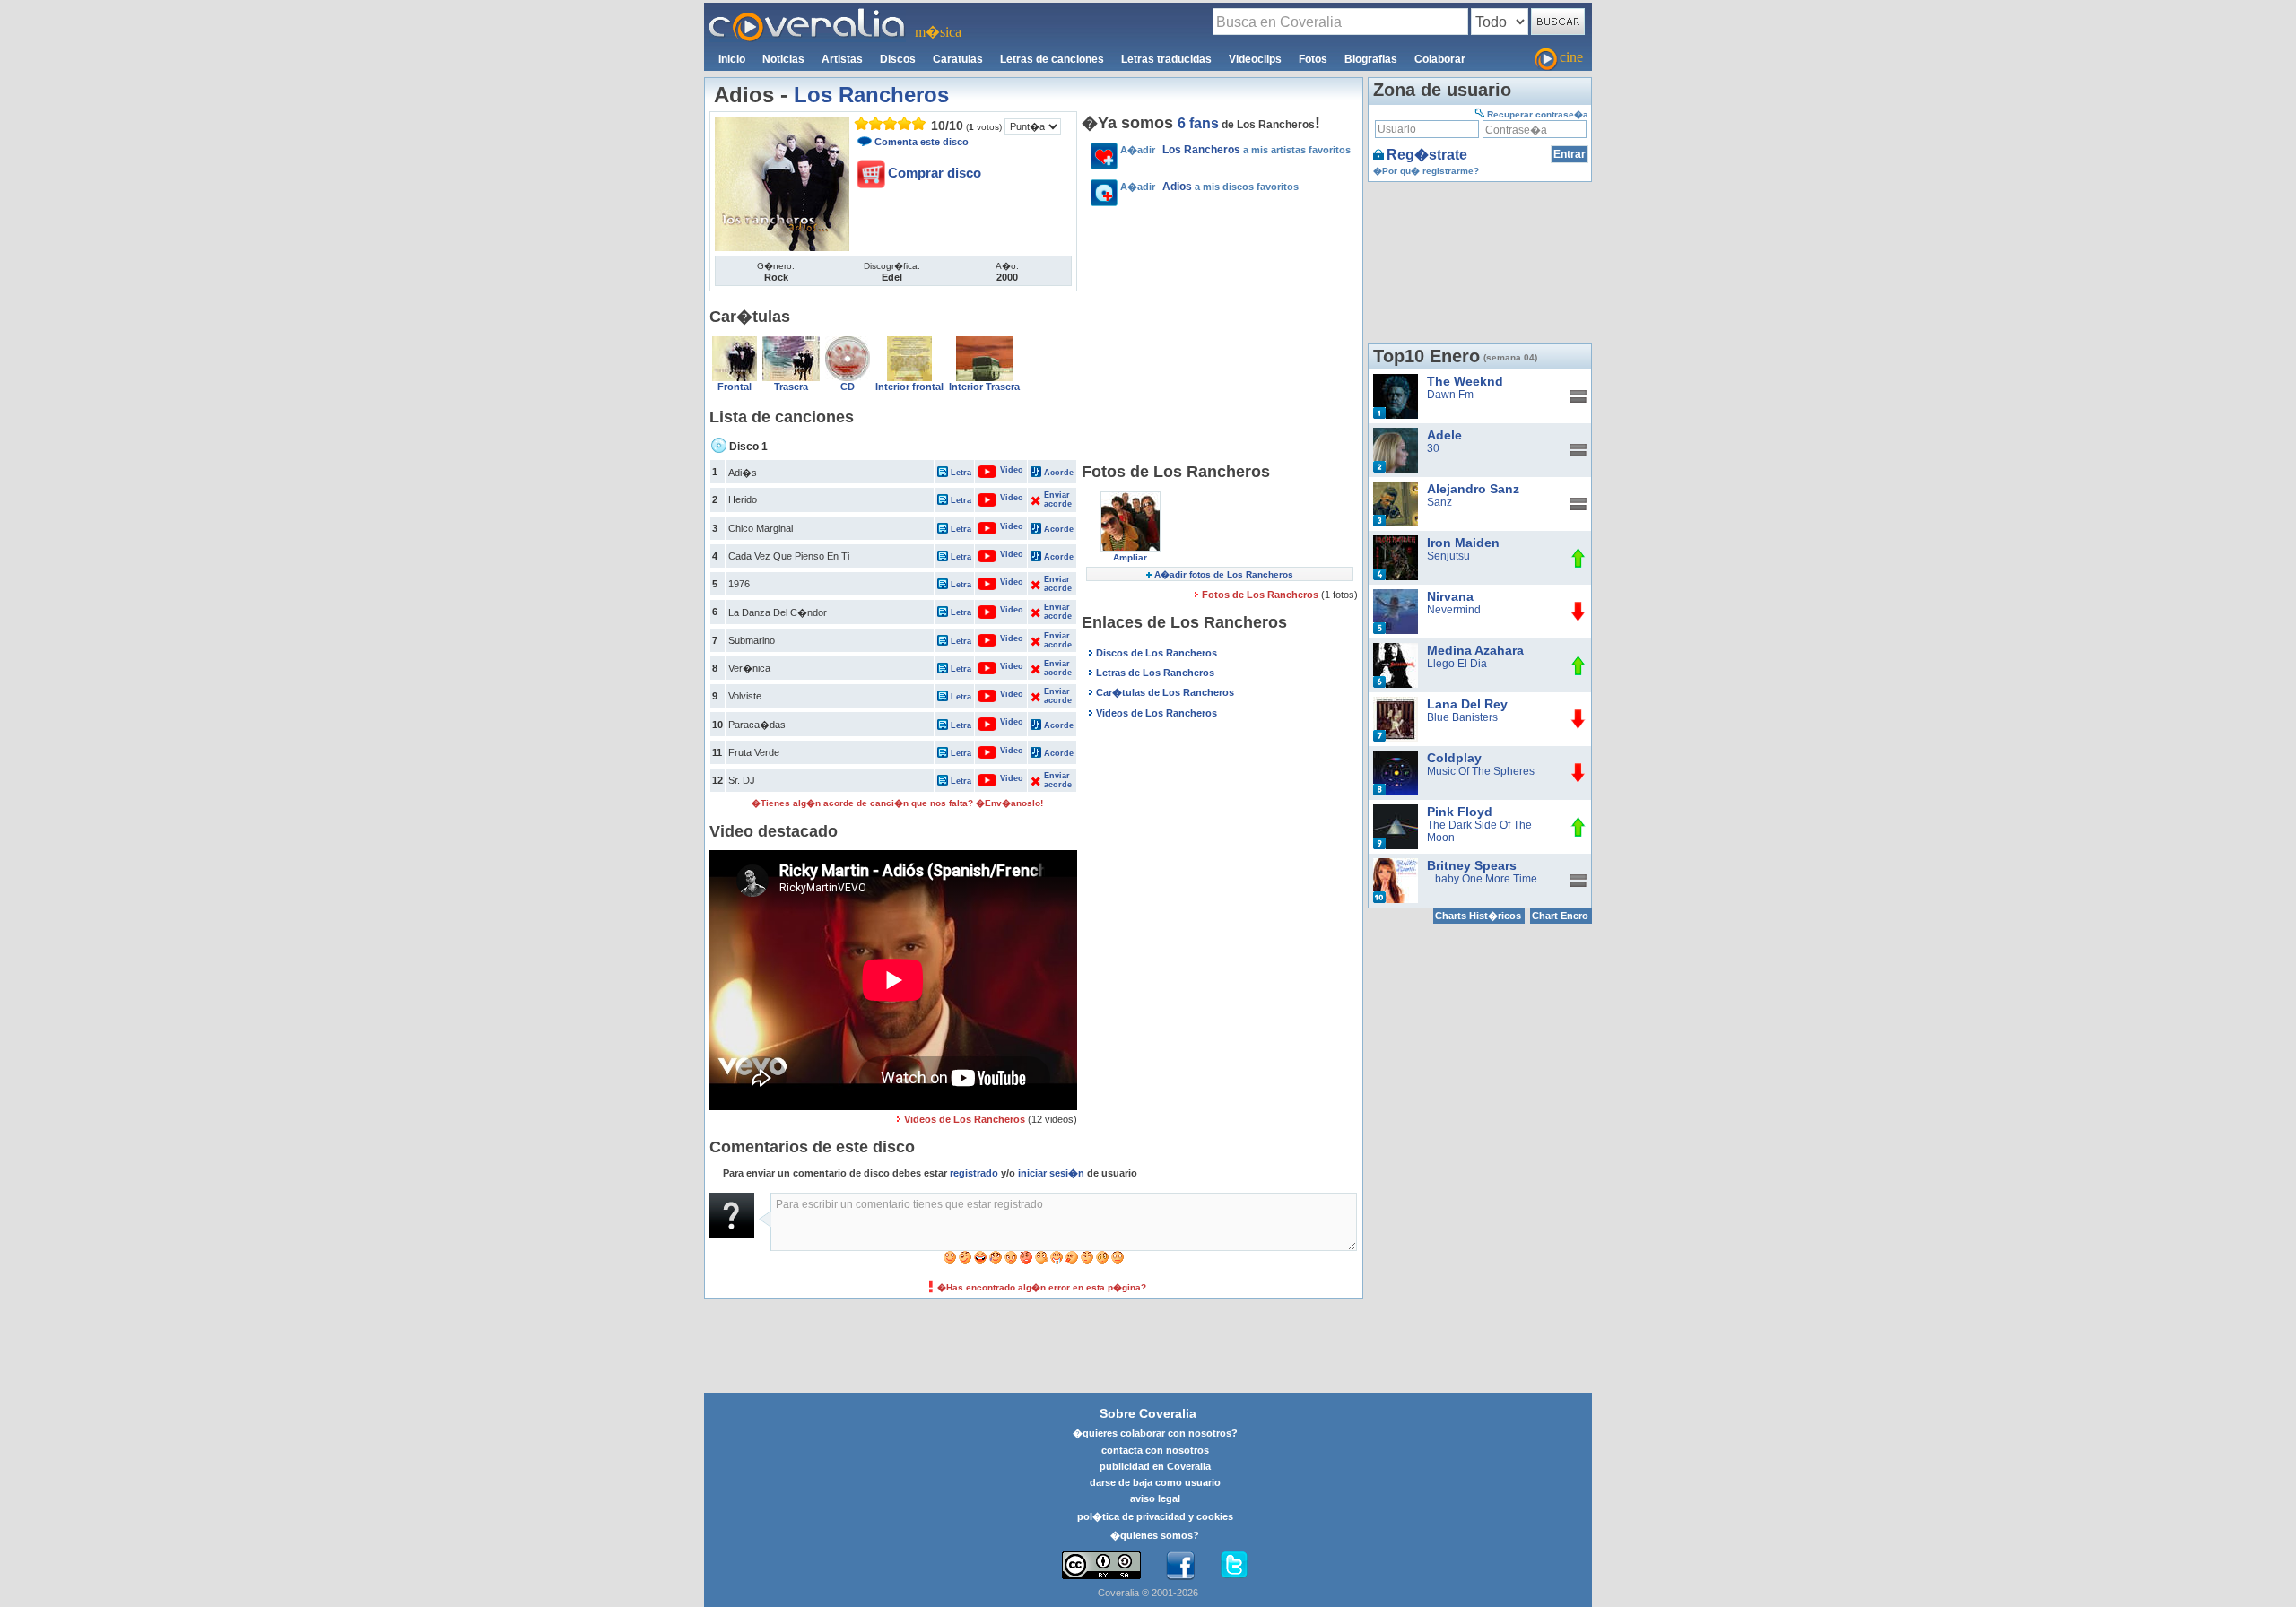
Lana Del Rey (1467, 704)
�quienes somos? (1155, 1535)
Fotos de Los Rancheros (1261, 595)
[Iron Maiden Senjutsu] (1396, 542)
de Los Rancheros (1246, 125)
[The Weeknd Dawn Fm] (1396, 380)
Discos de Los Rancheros (1157, 653)
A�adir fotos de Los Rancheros (1224, 574)
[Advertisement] (1220, 337)
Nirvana (1450, 596)
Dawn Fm (1450, 395)
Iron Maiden (1463, 543)
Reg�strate (1427, 155)
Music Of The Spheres (1481, 771)
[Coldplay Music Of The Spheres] (1396, 757)
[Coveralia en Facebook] (1180, 1566)
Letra (961, 473)
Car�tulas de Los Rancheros (1165, 692)
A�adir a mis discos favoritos (1209, 187)
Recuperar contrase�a (1538, 114)
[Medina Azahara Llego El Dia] (1396, 649)
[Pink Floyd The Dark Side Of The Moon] (1396, 811)
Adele (1444, 435)
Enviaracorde (1057, 499)
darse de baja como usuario (1155, 1482)
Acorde (1059, 473)
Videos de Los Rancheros (965, 1119)
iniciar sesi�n (1051, 1173)
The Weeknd (1465, 381)
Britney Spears (1472, 865)
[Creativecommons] (1101, 1565)
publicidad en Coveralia (1155, 1466)
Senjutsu (1448, 556)
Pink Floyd (1460, 812)
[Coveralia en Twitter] (1234, 1566)
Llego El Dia (1457, 664)
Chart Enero (1560, 916)
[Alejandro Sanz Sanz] (1396, 488)
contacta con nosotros (1155, 1450)
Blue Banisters (1462, 717)
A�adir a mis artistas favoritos (1235, 150)
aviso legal (1155, 1498)
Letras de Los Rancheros (1155, 673)
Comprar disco (935, 173)
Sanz (1439, 502)
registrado (974, 1173)
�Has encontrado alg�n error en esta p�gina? (1042, 1287)
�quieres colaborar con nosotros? (1155, 1433)
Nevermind (1454, 610)
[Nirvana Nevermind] (1396, 595)
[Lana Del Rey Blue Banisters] (1396, 703)
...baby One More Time (1482, 879)
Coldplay (1454, 758)
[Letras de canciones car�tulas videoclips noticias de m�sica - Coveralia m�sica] (807, 13)
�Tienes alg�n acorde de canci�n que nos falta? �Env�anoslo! (897, 803)
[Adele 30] (1396, 434)
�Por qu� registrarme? (1426, 171)
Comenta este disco (922, 142)
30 (1433, 448)
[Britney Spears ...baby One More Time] (1396, 864)
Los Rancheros (871, 95)
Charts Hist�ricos (1478, 916)
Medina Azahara (1475, 650)
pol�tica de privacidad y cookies (1155, 1516)
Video (1002, 470)
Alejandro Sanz (1473, 489)
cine (1571, 57)
